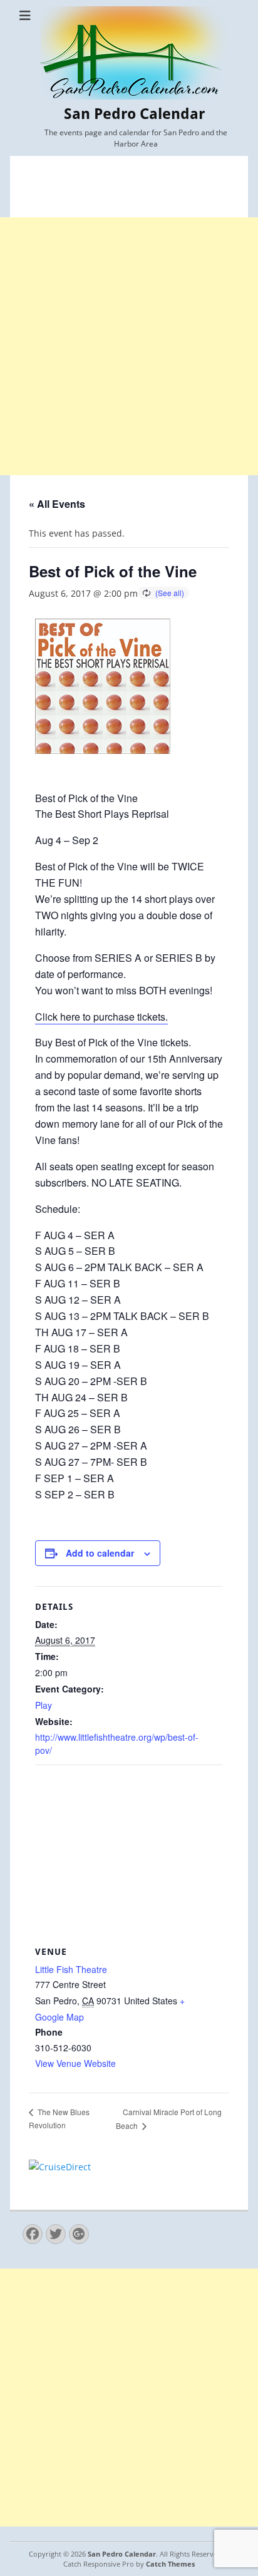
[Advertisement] (129, 346)
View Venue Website (75, 2063)
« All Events (57, 504)
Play (44, 1705)
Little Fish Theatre (71, 1969)
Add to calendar (100, 1553)
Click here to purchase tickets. (101, 1017)
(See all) (170, 593)
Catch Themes (170, 2564)
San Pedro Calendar (134, 114)
